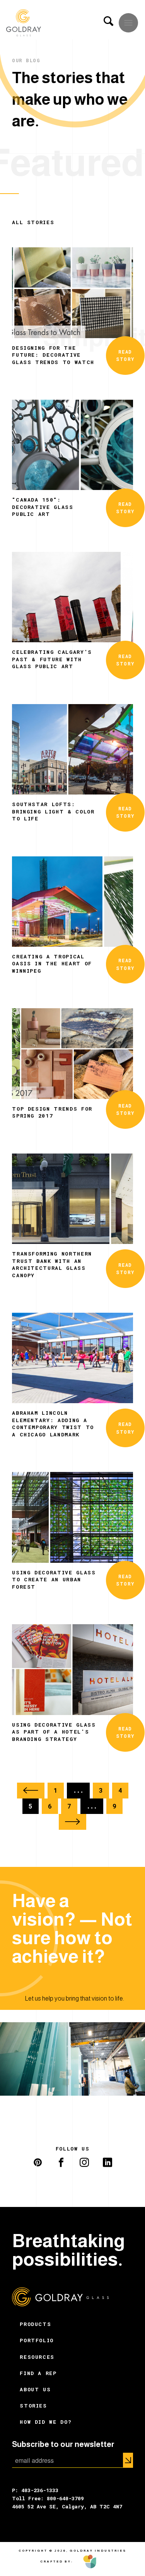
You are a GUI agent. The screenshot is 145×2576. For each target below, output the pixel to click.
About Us (35, 2389)
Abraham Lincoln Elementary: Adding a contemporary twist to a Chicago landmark (53, 1423)
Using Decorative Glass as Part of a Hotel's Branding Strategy (54, 1732)
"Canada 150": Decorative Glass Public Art (43, 507)
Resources (37, 2357)
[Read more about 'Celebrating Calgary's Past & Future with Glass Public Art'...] (72, 596)
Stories (33, 2406)
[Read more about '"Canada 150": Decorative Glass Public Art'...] (72, 444)
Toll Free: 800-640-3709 (48, 2498)
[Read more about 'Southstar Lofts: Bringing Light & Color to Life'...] (72, 748)
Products (35, 2324)
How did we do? (46, 2422)
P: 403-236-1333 (35, 2490)
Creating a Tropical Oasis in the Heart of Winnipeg (52, 964)
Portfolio (37, 2340)
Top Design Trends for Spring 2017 (52, 1112)
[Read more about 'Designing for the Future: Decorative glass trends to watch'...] (72, 292)
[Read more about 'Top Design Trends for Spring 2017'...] (72, 1053)
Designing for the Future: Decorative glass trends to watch (53, 355)
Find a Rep (38, 2373)
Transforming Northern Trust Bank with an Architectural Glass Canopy (52, 1264)
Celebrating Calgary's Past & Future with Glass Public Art (52, 659)
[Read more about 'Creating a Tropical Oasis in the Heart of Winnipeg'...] (72, 901)
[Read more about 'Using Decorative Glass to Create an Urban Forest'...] (72, 1517)
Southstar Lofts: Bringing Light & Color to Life (53, 811)
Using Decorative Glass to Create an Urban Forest (54, 1580)
